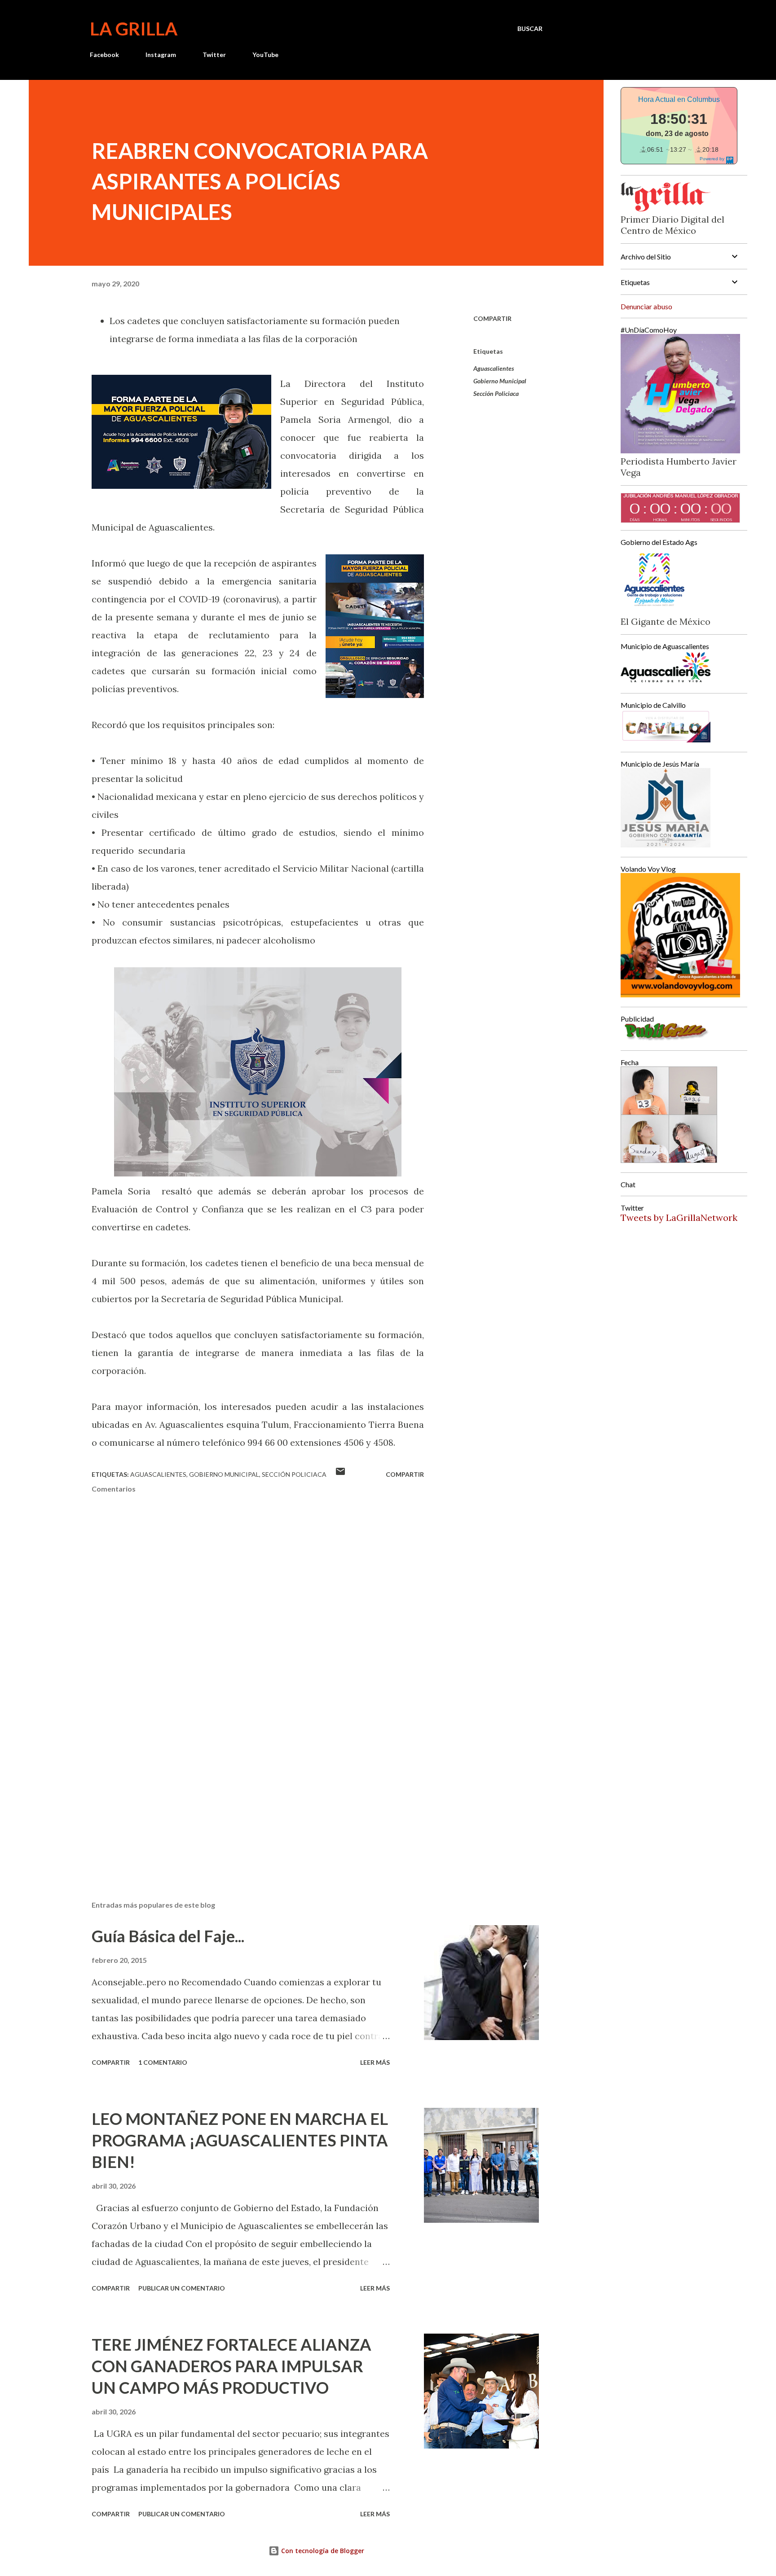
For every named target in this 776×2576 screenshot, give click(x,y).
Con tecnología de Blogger (322, 2551)
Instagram (161, 55)
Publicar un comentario (182, 2288)
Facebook (104, 55)
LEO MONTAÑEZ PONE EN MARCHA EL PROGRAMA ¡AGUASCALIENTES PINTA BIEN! (240, 2140)
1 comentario (163, 2062)
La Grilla (134, 29)
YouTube (265, 55)
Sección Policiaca (496, 393)
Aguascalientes (494, 368)
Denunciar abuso (646, 306)
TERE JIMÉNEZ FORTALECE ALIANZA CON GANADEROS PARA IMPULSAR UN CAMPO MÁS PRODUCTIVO (231, 2366)
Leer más (375, 2062)
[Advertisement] (243, 1789)
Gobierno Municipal (500, 381)
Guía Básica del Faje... (168, 1936)
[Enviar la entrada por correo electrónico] (340, 1474)
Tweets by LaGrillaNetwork (679, 1218)
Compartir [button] (492, 318)
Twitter (214, 55)
